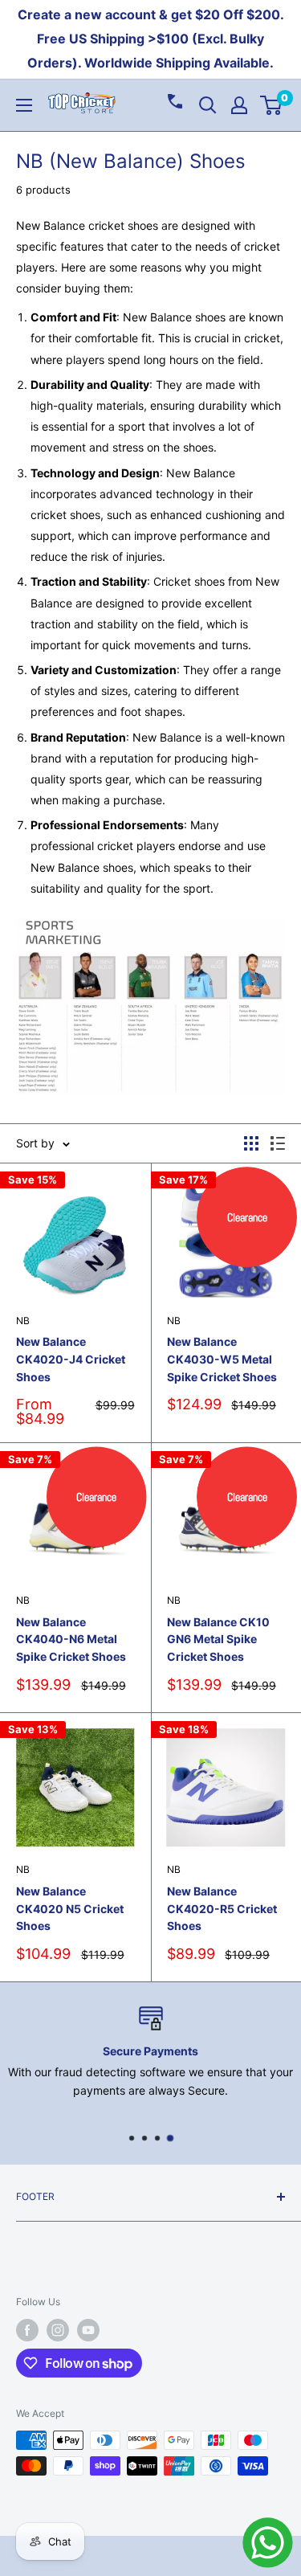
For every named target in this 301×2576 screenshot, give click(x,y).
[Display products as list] (278, 1143)
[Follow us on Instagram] (58, 2330)
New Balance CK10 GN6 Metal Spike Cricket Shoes (218, 1639)
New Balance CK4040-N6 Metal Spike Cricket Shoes (71, 1639)
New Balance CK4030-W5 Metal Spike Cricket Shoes (222, 1359)
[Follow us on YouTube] (88, 2330)
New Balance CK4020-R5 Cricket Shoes (222, 1908)
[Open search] (208, 105)
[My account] (239, 105)
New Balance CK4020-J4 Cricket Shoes (71, 1359)
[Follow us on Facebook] (27, 2330)
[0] (272, 105)
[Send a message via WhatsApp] (268, 2543)
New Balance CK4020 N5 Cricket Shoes (70, 1908)
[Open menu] (24, 105)
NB (23, 1321)
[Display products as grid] (251, 1143)
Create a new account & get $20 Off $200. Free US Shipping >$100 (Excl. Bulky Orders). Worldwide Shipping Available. (151, 39)
